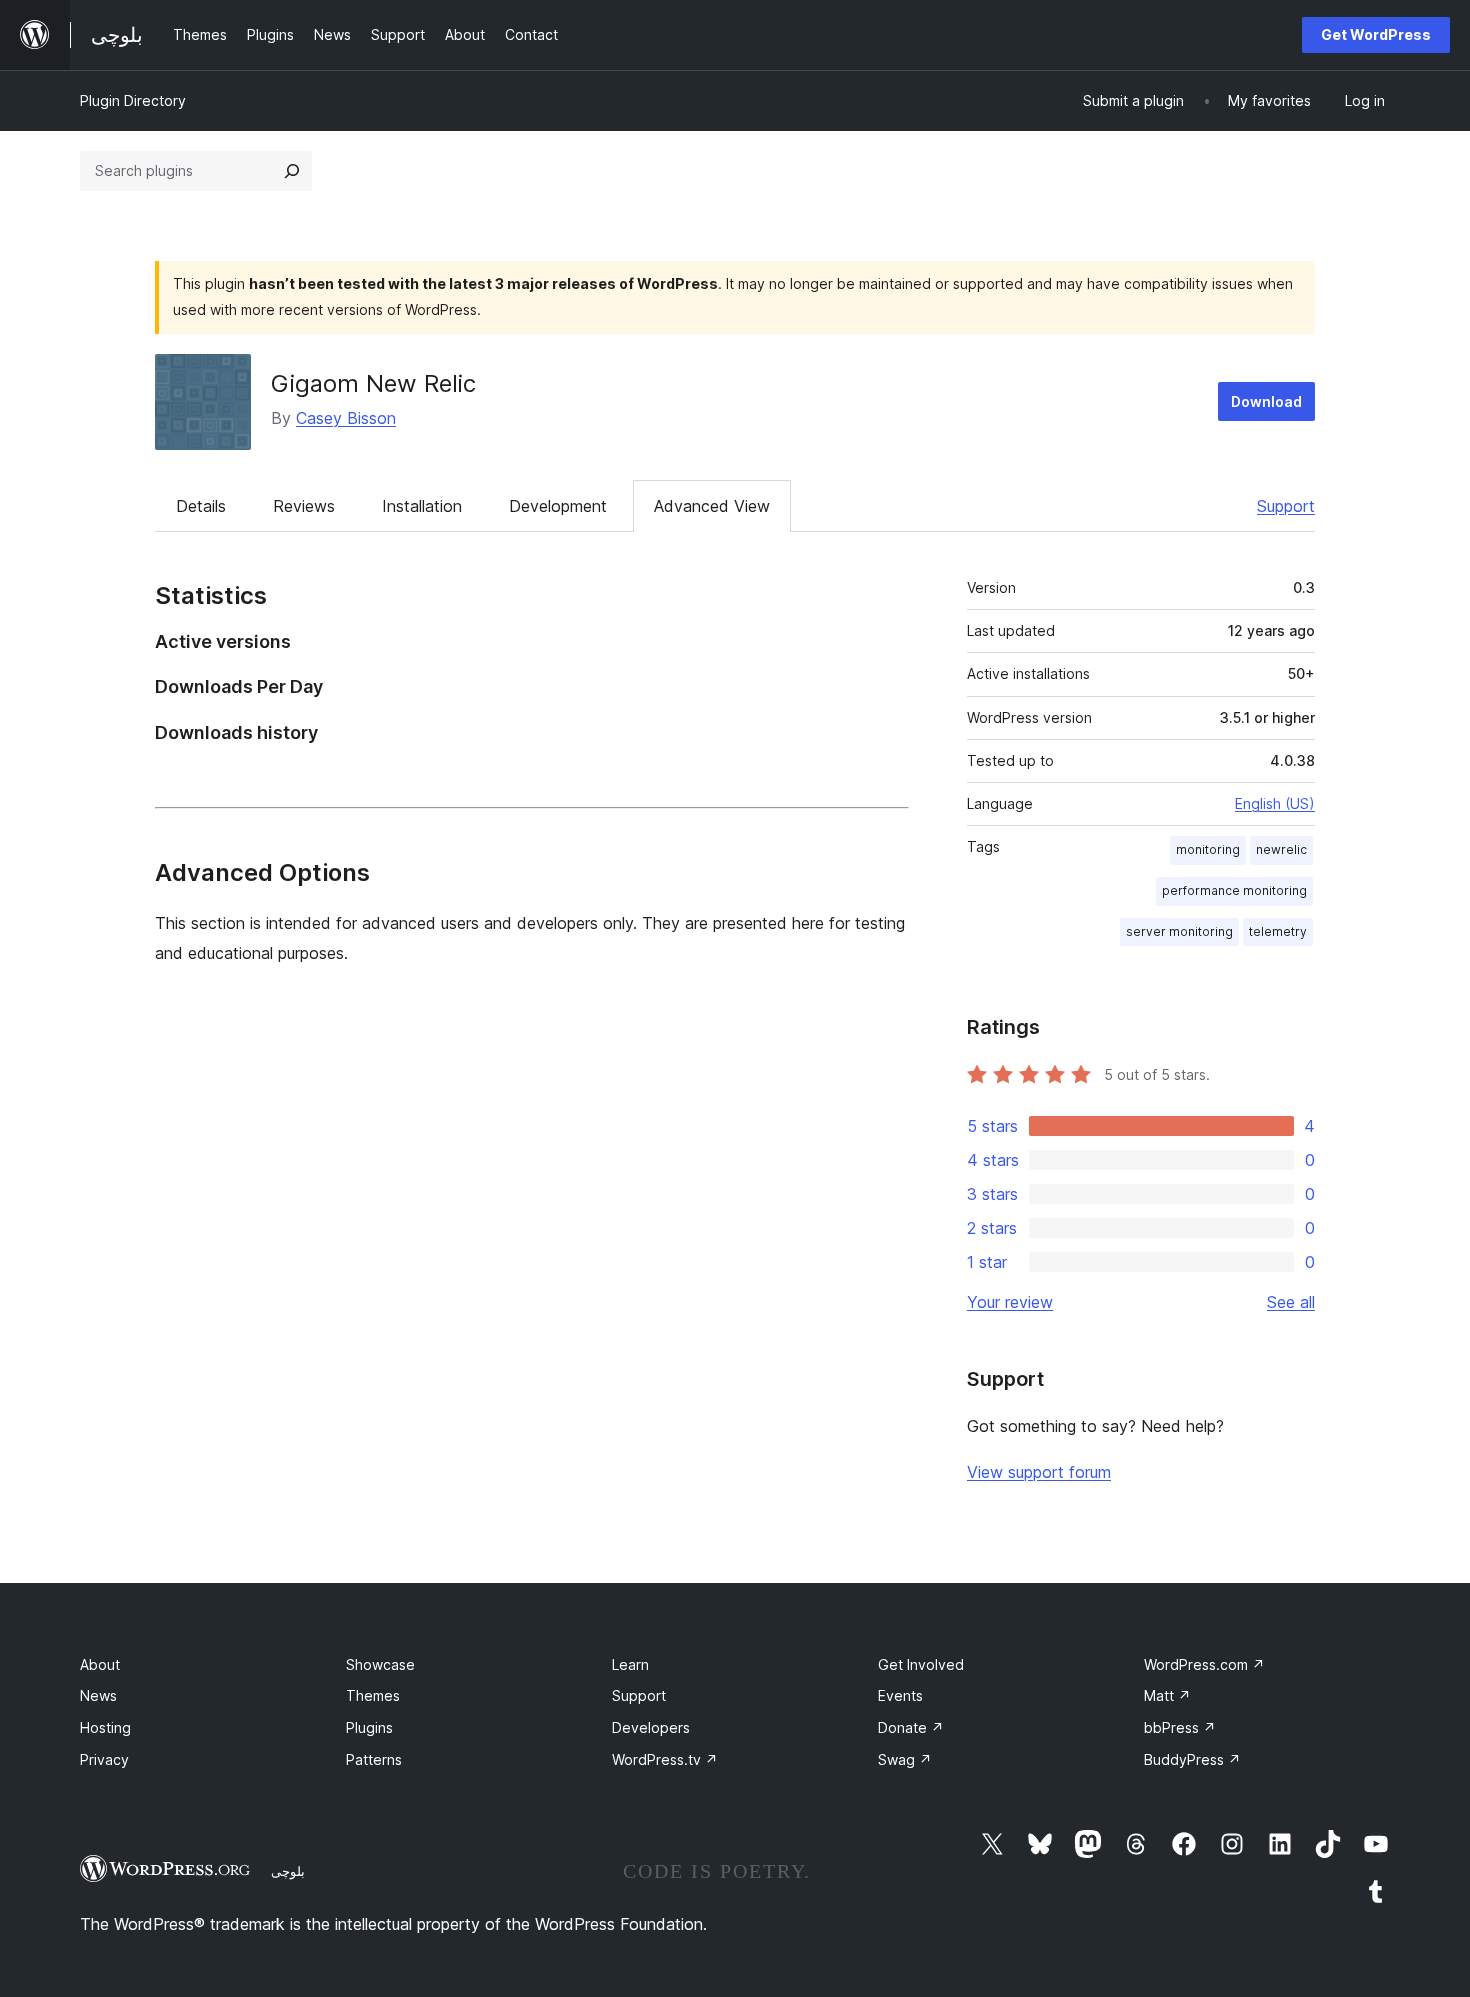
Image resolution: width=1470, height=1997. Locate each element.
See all (1291, 1302)
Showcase (380, 1664)
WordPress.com (1204, 1664)
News (98, 1695)
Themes (373, 1695)
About (100, 1664)
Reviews (304, 506)
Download (1266, 401)
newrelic (1281, 849)
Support (1286, 506)
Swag (905, 1759)
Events (900, 1695)
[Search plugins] (292, 171)
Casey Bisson (346, 418)
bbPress (1180, 1727)
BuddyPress (1192, 1759)
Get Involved (921, 1664)
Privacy (104, 1759)
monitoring (1208, 849)
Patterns (374, 1759)
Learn (630, 1664)
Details (201, 506)
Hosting (105, 1727)
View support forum (1039, 1472)
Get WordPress (1376, 34)
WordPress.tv (665, 1759)
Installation (422, 506)
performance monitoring (1234, 890)
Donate (911, 1727)
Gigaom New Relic (373, 383)
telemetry (1278, 931)
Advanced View (712, 506)
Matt (1167, 1695)
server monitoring (1179, 931)
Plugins (369, 1727)
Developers (651, 1727)
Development (558, 506)
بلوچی (288, 1871)
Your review (1010, 1302)
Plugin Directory (133, 100)
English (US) (1275, 803)
